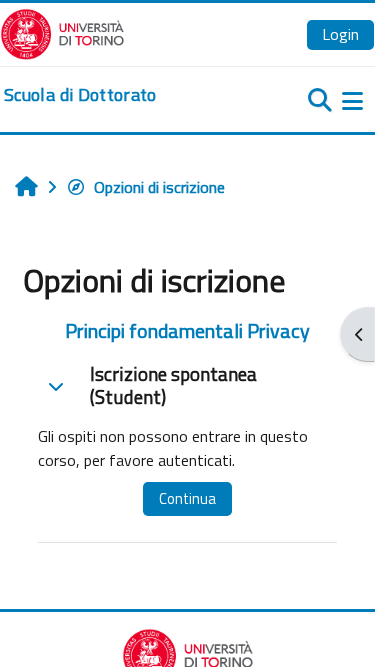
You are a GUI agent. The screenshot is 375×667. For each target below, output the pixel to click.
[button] (56, 386)
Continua (187, 498)
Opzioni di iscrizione (159, 187)
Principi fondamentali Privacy (187, 330)
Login (340, 34)
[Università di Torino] (62, 32)
